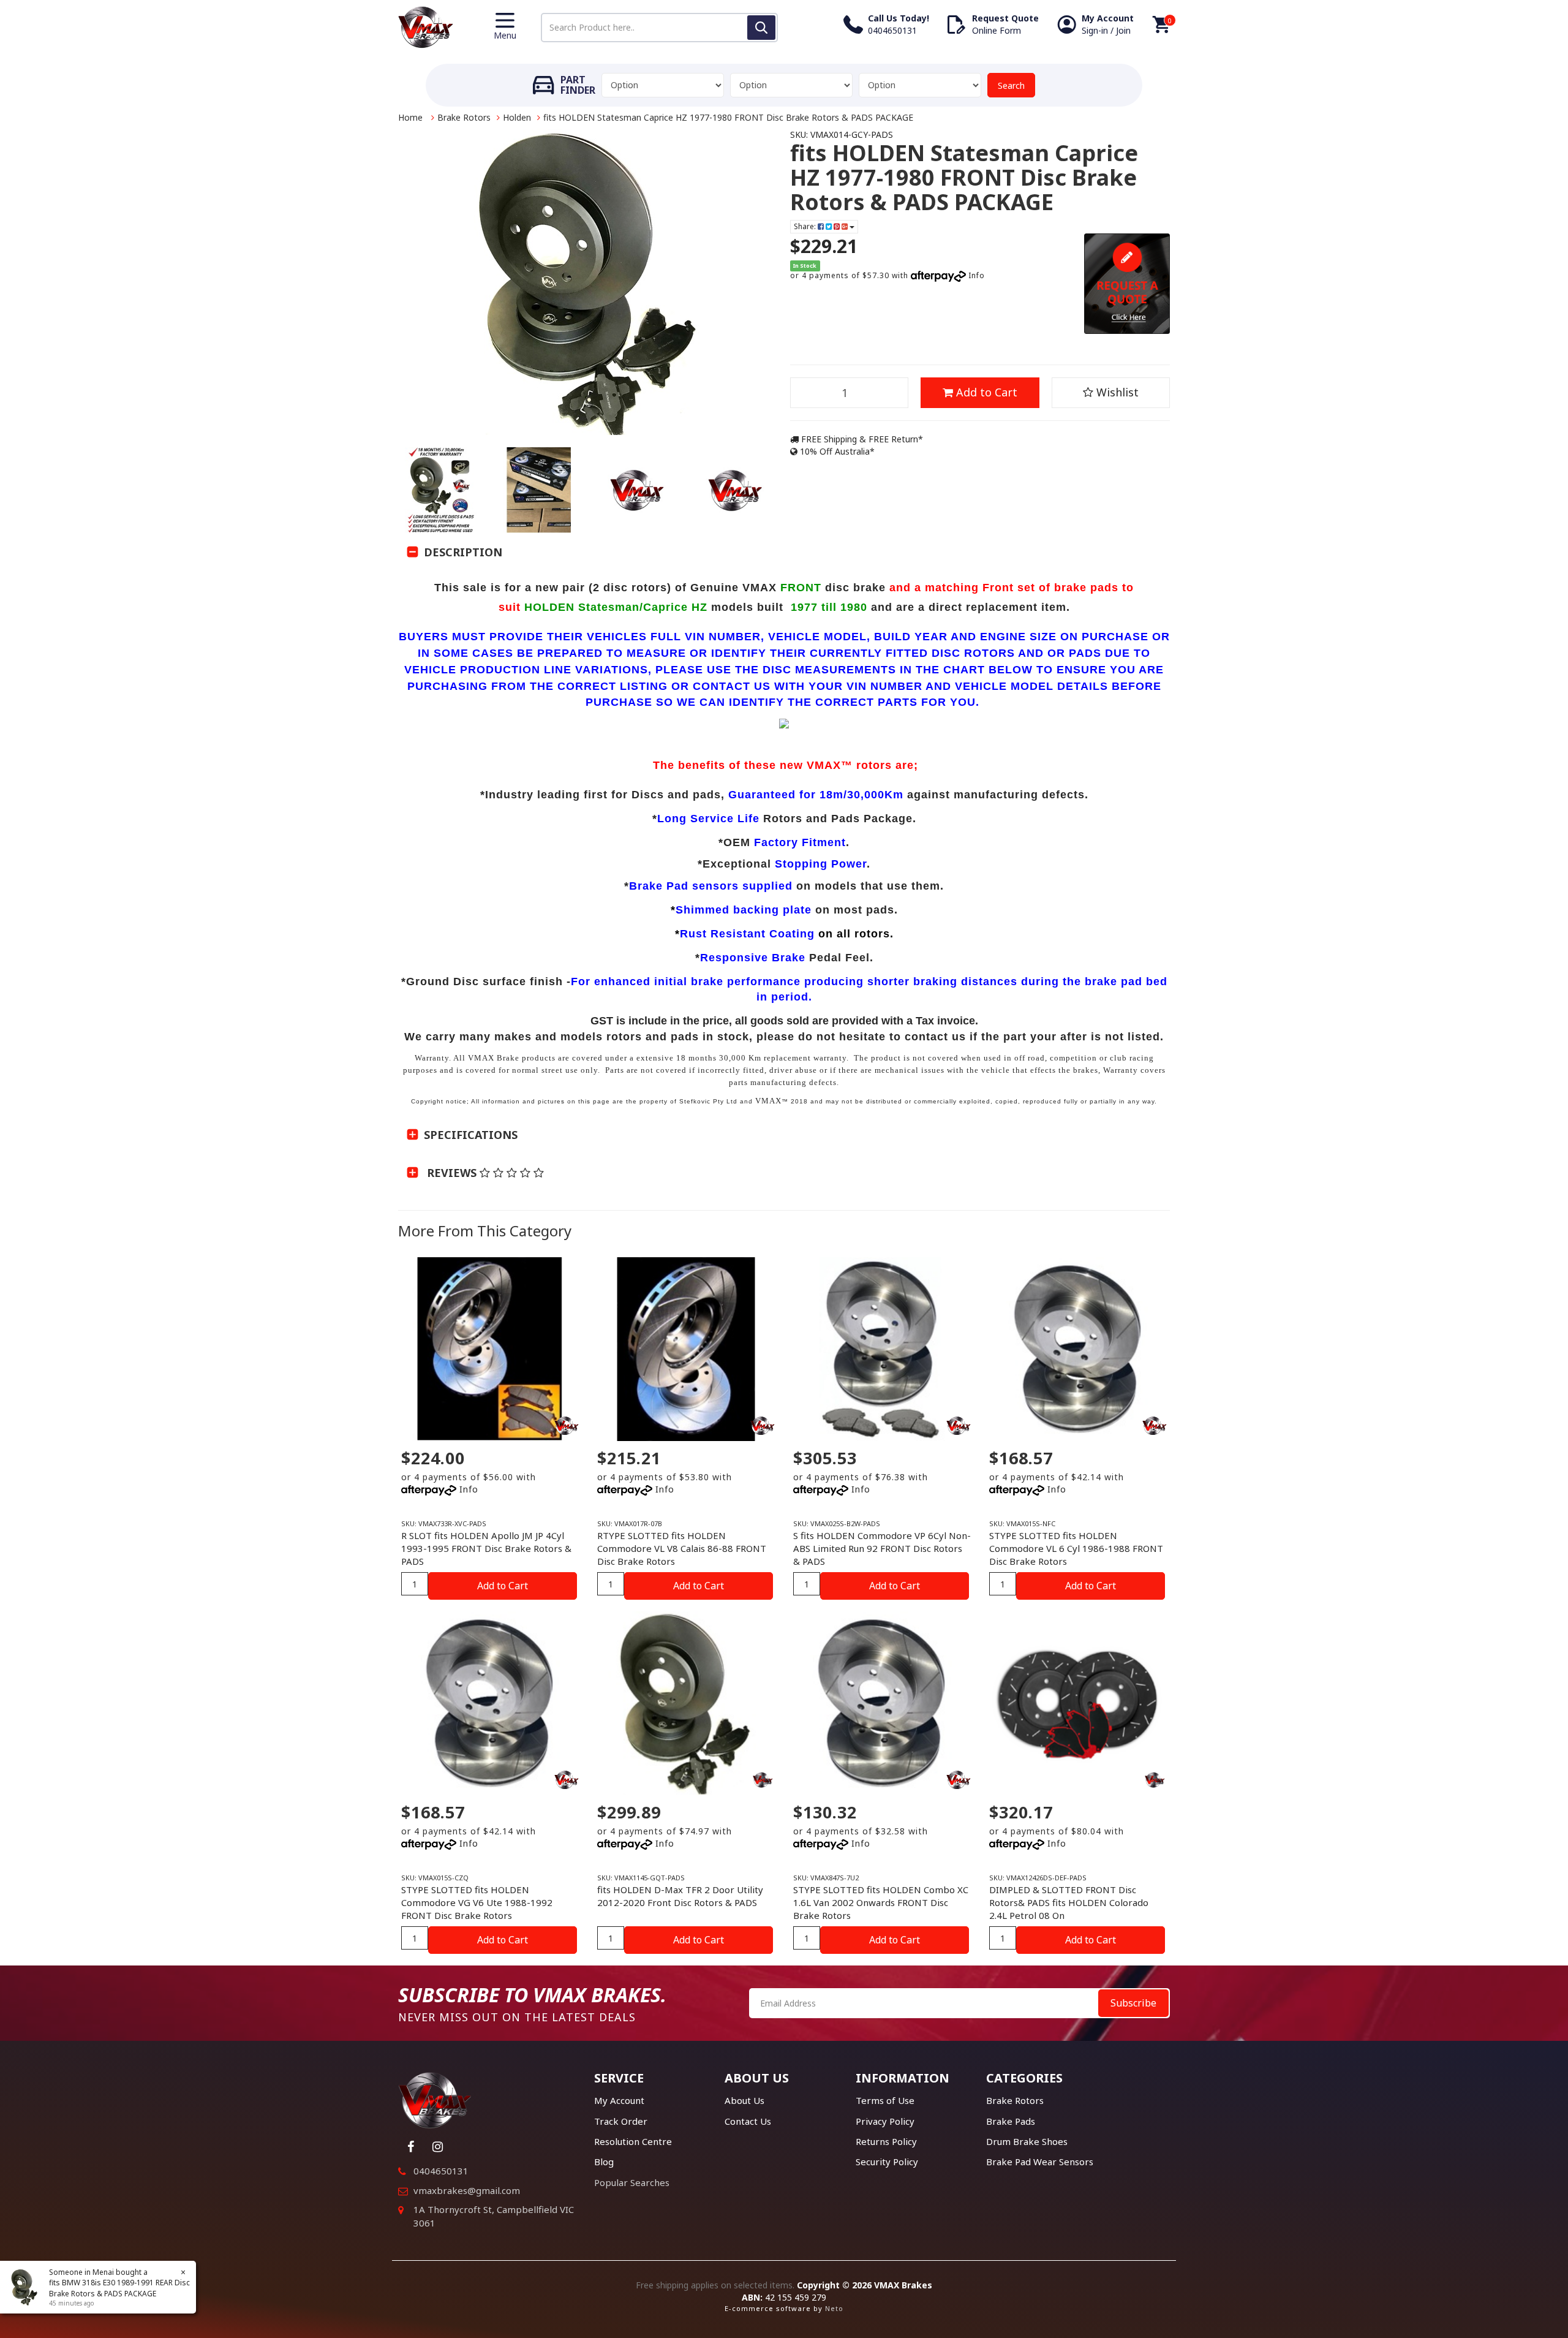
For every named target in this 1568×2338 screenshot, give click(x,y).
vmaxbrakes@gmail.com (467, 2190)
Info (977, 275)
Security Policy (887, 2162)
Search (1011, 85)
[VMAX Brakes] (426, 26)
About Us (744, 2100)
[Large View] (441, 490)
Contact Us (748, 2121)
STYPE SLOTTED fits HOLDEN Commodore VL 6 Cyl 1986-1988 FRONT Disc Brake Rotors (1076, 1548)
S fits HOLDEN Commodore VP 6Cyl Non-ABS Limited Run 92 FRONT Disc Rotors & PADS (882, 1548)
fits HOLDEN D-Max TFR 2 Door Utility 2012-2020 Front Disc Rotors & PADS (680, 1896)
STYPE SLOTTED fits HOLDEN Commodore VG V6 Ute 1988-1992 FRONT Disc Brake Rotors (477, 1902)
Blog (604, 2162)
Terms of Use (885, 2100)
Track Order (621, 2121)
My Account (619, 2100)
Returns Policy (886, 2141)
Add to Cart (985, 392)
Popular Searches (632, 2182)
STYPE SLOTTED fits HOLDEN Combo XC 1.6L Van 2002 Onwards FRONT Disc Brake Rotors (881, 1902)
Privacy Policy (885, 2121)
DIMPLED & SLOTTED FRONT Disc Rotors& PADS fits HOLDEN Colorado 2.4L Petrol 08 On (1069, 1902)
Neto (834, 2308)
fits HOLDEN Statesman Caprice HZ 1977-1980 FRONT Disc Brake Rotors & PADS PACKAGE (728, 117)
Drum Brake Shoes (1027, 2141)
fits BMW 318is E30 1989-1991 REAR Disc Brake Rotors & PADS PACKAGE (119, 2288)
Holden (517, 117)
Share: (806, 226)
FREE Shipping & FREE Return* (861, 439)
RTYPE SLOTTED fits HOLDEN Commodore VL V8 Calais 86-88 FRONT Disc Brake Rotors (682, 1548)
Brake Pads (1011, 2121)
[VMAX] (763, 1780)
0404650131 (441, 2171)
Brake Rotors (464, 117)
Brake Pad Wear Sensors (1040, 2162)
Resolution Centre (633, 2141)
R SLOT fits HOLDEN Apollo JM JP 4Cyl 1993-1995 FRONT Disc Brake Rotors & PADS (486, 1548)
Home (410, 117)
